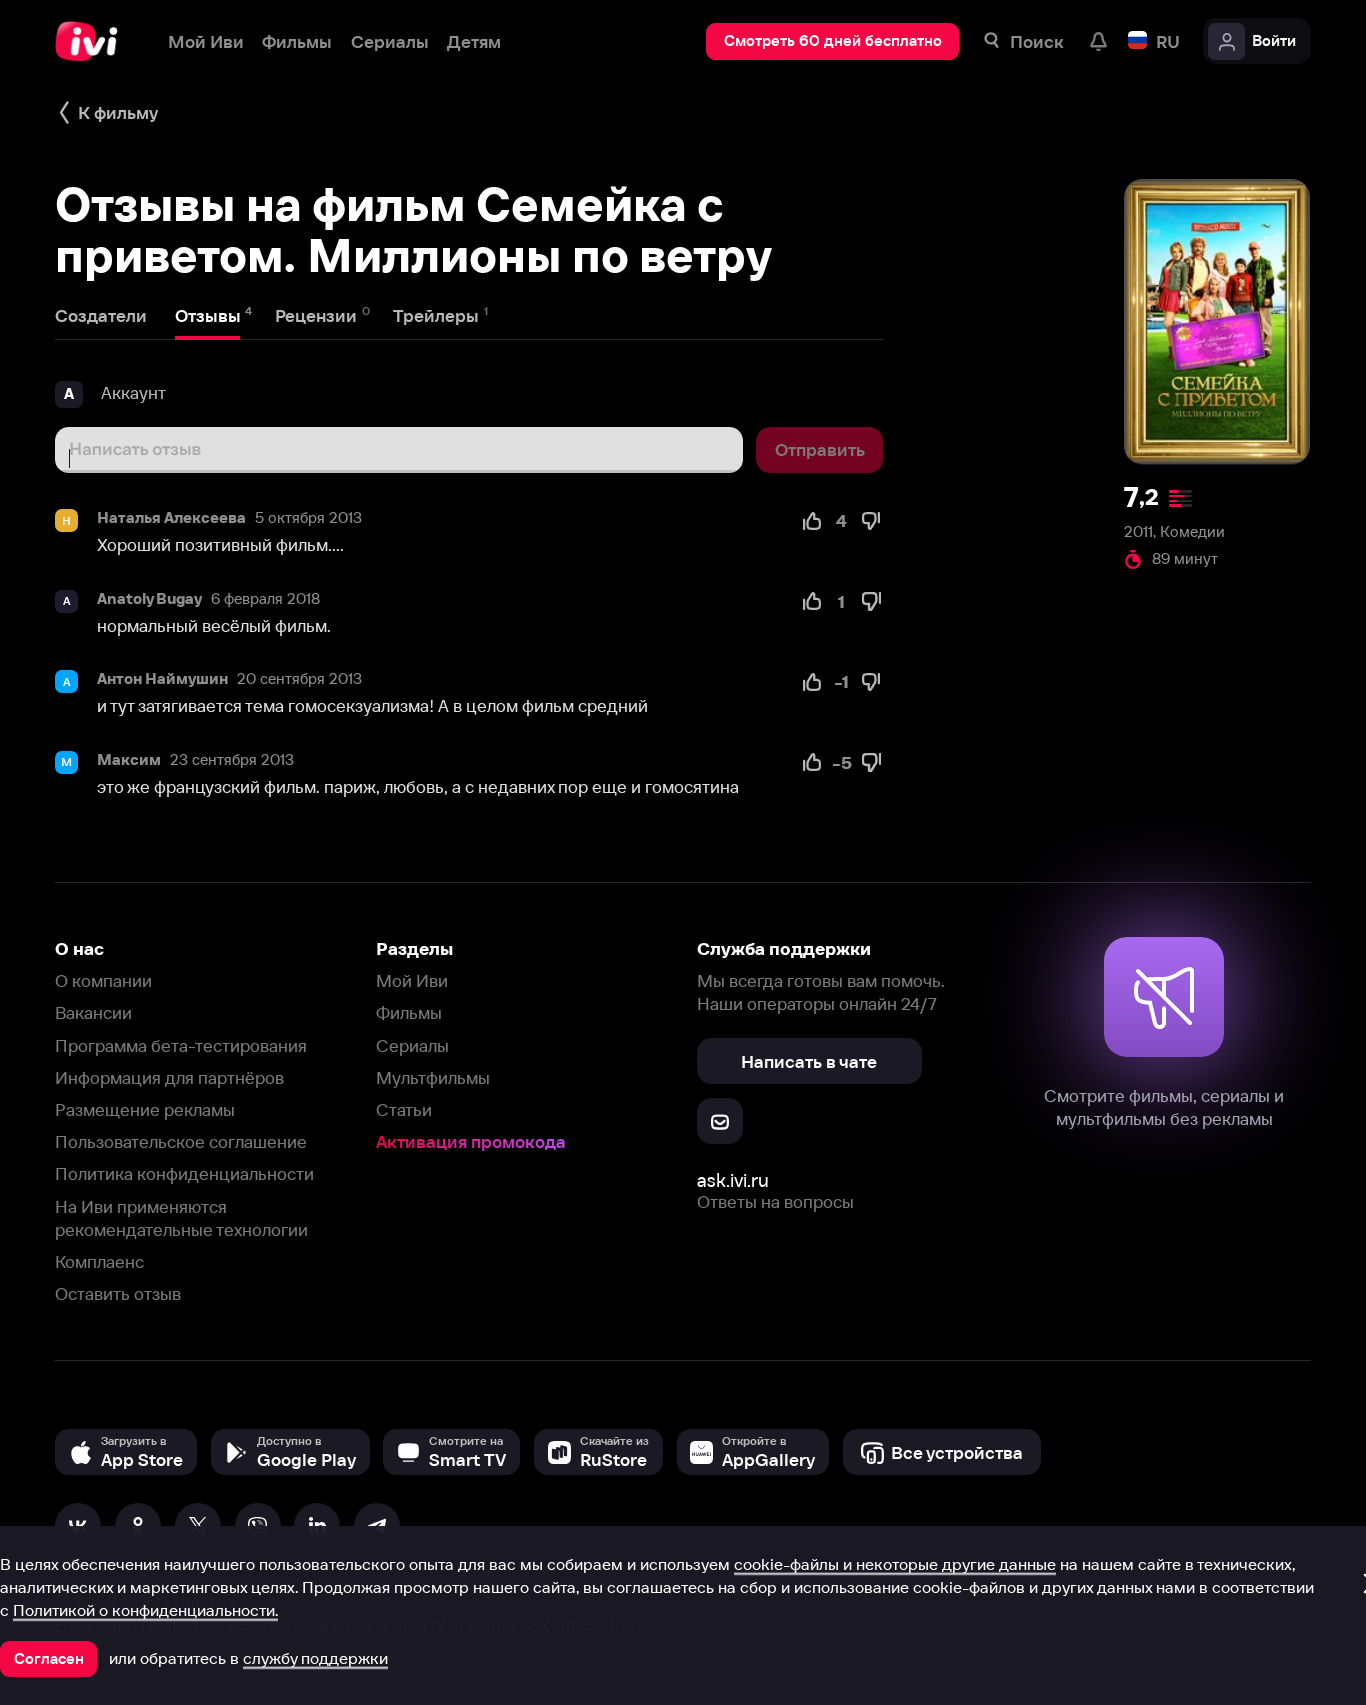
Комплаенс (99, 1261)
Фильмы (409, 1012)
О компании (103, 980)
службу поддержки (315, 1658)
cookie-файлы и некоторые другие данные (895, 1564)
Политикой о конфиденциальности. (145, 1610)
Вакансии (93, 1012)
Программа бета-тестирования (181, 1045)
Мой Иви (412, 980)
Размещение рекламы (145, 1109)
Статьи (404, 1109)
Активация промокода (471, 1141)
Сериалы (412, 1045)
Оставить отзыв (118, 1293)
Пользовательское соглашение (181, 1141)
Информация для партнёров (169, 1077)
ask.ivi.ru (733, 1180)
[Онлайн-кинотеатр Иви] (93, 41)
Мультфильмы (433, 1077)
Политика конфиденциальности (184, 1173)
